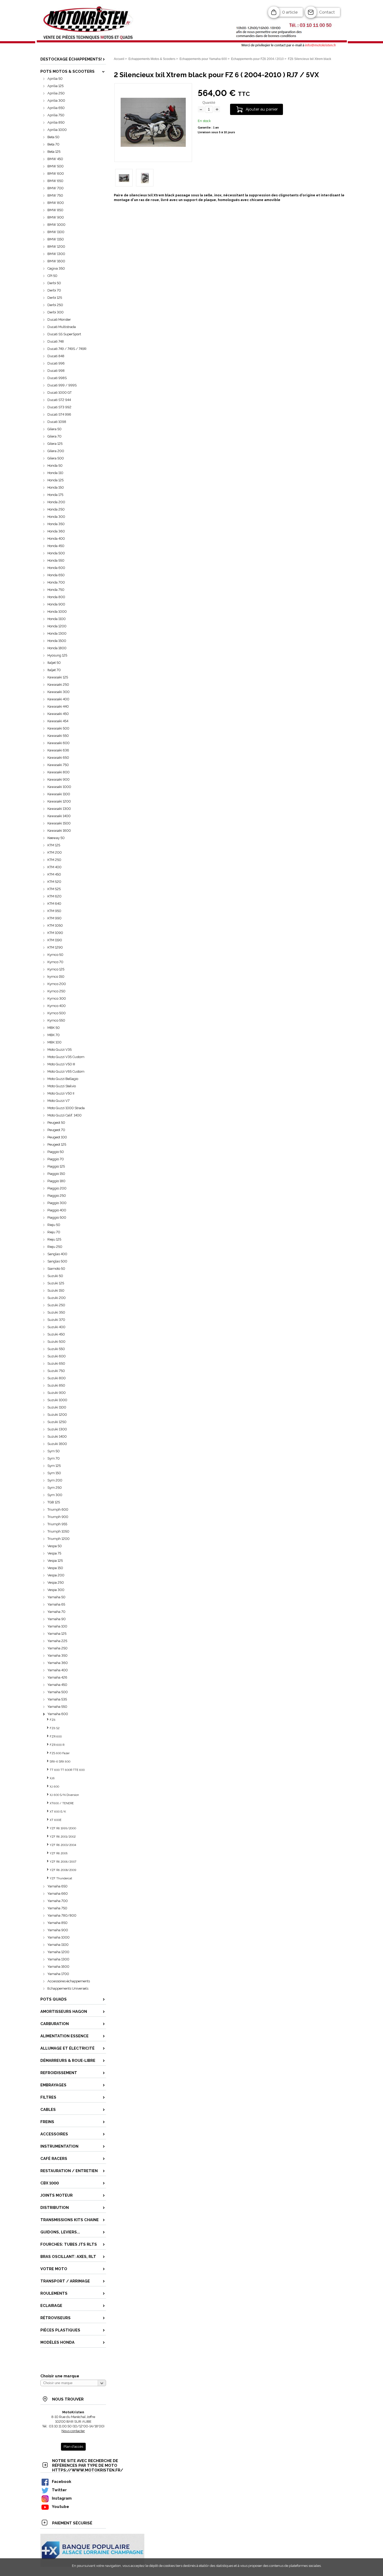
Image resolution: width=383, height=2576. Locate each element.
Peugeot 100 (57, 1137)
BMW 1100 (56, 232)
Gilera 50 (54, 429)
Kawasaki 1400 (59, 816)
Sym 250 (55, 1488)
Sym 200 (55, 1480)
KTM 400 (54, 867)
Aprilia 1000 (57, 130)
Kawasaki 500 (58, 728)
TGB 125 (54, 1502)
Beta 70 (53, 144)
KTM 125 (54, 845)
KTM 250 (54, 860)
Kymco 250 (56, 991)
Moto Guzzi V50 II (61, 1093)
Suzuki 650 (56, 1363)
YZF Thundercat (61, 1878)
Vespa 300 (56, 1590)
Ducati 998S (57, 378)
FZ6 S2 (55, 1728)
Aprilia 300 (56, 101)
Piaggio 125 (56, 1166)
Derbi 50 (54, 283)
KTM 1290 (55, 947)
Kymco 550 (56, 1020)
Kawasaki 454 (58, 721)
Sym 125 (54, 1466)
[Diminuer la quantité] (201, 110)
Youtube (60, 2507)
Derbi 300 (55, 312)
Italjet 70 (54, 670)
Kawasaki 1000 (59, 787)
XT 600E (56, 1820)
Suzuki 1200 (57, 1415)
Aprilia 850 (56, 122)
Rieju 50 (54, 1225)
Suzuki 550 (56, 1349)
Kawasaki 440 (58, 706)
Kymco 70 (55, 962)
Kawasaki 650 (58, 758)
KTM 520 (54, 882)
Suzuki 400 (56, 1327)
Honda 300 (56, 517)
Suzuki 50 (55, 1276)
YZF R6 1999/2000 (63, 1828)
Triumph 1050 (58, 1531)
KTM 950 (54, 911)
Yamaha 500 (58, 1692)
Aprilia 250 (56, 93)
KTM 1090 (55, 933)
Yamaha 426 (57, 1677)
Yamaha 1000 (58, 1937)
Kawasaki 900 (58, 779)
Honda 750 (56, 590)
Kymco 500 (57, 1013)
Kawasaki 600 (58, 743)
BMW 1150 (56, 239)
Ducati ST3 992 (59, 407)
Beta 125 (54, 152)
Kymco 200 (57, 984)
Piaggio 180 (56, 1181)
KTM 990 (54, 918)
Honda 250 (56, 509)
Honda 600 (56, 568)
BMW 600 (56, 174)
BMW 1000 (56, 225)
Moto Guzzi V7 (58, 1101)
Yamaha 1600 (58, 1967)
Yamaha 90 (57, 1619)
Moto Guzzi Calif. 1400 (64, 1115)
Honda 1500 (57, 641)
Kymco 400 (57, 1006)
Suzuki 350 (56, 1312)
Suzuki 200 (57, 1298)
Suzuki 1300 (57, 1429)
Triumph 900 (58, 1517)
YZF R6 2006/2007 (63, 1862)
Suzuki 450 (56, 1334)
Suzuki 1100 (57, 1407)
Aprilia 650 (56, 108)
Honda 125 (55, 480)
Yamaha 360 (58, 1663)
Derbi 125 (55, 298)
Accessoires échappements (69, 1981)
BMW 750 (55, 195)
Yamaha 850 (57, 1923)
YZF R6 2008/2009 (63, 1870)
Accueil (119, 59)
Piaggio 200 (57, 1188)
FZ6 (53, 1720)
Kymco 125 (56, 969)
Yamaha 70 (56, 1612)
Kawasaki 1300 (59, 809)
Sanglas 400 (57, 1254)
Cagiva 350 (56, 268)
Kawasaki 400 (58, 699)
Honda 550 (56, 560)
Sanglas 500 (57, 1261)
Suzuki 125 (56, 1283)
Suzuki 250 (56, 1305)
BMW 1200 (56, 247)
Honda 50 (55, 466)
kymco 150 (56, 977)
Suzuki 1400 (57, 1436)
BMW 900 (56, 217)
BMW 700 (55, 188)
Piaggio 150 (56, 1174)
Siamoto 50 (56, 1269)
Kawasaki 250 (58, 685)
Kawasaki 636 (58, 750)
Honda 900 (56, 604)
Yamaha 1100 (58, 1945)
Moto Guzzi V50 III (61, 1064)
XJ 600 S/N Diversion (64, 1795)
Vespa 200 (56, 1575)
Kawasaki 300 (58, 692)
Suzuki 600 (57, 1356)
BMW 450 (55, 159)
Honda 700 (56, 582)
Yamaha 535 (57, 1699)
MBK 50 (54, 1028)
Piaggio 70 (56, 1159)
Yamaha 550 (57, 1707)
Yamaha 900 (58, 1930)
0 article (290, 12)
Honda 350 (56, 524)
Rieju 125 (54, 1239)
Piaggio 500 (57, 1217)
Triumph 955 (57, 1524)
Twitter (59, 2490)
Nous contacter (73, 2431)
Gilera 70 (54, 436)
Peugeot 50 (56, 1123)
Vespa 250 (56, 1582)
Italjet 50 (54, 663)
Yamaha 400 (58, 1670)
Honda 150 (56, 487)
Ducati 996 (56, 363)
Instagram (62, 2498)
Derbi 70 (54, 290)
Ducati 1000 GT (60, 393)
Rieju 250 (55, 1247)
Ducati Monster (59, 320)
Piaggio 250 (57, 1196)
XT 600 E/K (58, 1812)
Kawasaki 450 (58, 714)
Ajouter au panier (262, 109)
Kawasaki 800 (58, 772)
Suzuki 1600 (57, 1444)
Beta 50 (53, 137)
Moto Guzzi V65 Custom (66, 1071)
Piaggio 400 (57, 1210)
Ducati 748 (56, 341)
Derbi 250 (55, 305)
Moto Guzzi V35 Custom (66, 1057)
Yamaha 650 (57, 1886)
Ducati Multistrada (62, 327)
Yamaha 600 (58, 1714)
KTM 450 (54, 874)
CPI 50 (52, 276)
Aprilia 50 (55, 79)
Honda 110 (55, 473)
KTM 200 (55, 852)
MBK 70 (54, 1035)
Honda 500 (56, 553)
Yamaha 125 (57, 1634)
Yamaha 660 (58, 1894)
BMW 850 (55, 210)
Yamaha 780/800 (62, 1915)
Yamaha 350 (57, 1655)
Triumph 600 (58, 1509)
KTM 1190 (55, 940)
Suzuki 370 (56, 1320)
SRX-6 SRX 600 (60, 1762)
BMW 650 (55, 181)
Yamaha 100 (57, 1626)
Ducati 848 (56, 356)
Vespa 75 (54, 1553)
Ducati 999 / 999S (62, 385)
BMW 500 (55, 166)
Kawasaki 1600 (59, 831)
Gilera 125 (55, 444)
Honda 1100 (57, 619)
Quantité (209, 103)
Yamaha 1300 (58, 1959)
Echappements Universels (68, 1988)
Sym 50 (54, 1451)
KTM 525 (54, 889)
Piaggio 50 (56, 1152)
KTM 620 (54, 896)
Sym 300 (55, 1495)
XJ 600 (54, 1787)
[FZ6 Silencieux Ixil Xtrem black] (153, 146)
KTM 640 (54, 904)
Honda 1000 (57, 612)
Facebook (61, 2481)
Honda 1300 (57, 633)
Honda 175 (55, 495)
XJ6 (52, 1778)
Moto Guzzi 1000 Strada (66, 1108)
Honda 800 (56, 597)
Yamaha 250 (57, 1648)
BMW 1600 (56, 261)
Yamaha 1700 (58, 1974)
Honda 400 (56, 539)
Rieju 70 (54, 1232)
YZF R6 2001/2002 (63, 1837)
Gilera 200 (56, 451)
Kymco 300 (57, 998)
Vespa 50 (55, 1546)
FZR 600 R (57, 1745)
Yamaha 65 (56, 1604)
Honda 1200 (57, 626)
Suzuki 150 (56, 1290)
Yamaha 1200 (58, 1952)
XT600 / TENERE (62, 1803)
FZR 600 (56, 1737)
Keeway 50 (56, 838)
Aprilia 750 (56, 115)
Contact (327, 12)
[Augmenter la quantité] (217, 110)
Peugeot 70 (56, 1130)
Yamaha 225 (57, 1641)
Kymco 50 (55, 955)
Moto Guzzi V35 (60, 1050)
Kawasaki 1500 (59, 823)
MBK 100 (54, 1042)
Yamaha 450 (57, 1685)
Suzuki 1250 (57, 1422)
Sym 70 (54, 1458)
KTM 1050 (55, 925)
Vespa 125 (55, 1561)
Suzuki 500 (56, 1342)
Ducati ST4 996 (59, 414)
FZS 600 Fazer (60, 1753)
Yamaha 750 (57, 1908)
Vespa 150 (55, 1568)
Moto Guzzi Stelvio (62, 1086)
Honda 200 (56, 502)
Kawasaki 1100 (59, 794)
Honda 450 (56, 546)
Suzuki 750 (56, 1371)
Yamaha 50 (56, 1597)
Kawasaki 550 (58, 736)
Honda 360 (56, 531)
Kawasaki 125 (58, 677)
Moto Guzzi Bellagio (63, 1079)
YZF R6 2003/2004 (63, 1845)
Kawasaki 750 (58, 765)
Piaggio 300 (57, 1203)
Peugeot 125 (57, 1144)
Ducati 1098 (57, 422)
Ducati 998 (56, 371)
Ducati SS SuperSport (64, 334)
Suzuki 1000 (57, 1400)
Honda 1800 (57, 648)
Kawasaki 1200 (59, 801)
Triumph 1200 (58, 1539)
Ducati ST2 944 (59, 400)
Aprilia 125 (55, 86)
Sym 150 (54, 1473)
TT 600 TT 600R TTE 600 (67, 1770)
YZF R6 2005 (59, 1853)
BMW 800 (56, 203)
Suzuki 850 (56, 1385)
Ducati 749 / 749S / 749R (67, 349)
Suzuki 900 (57, 1393)
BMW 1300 (56, 254)
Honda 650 (56, 575)
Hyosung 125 (57, 655)
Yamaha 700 (58, 1901)
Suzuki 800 (57, 1378)
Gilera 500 (56, 458)
